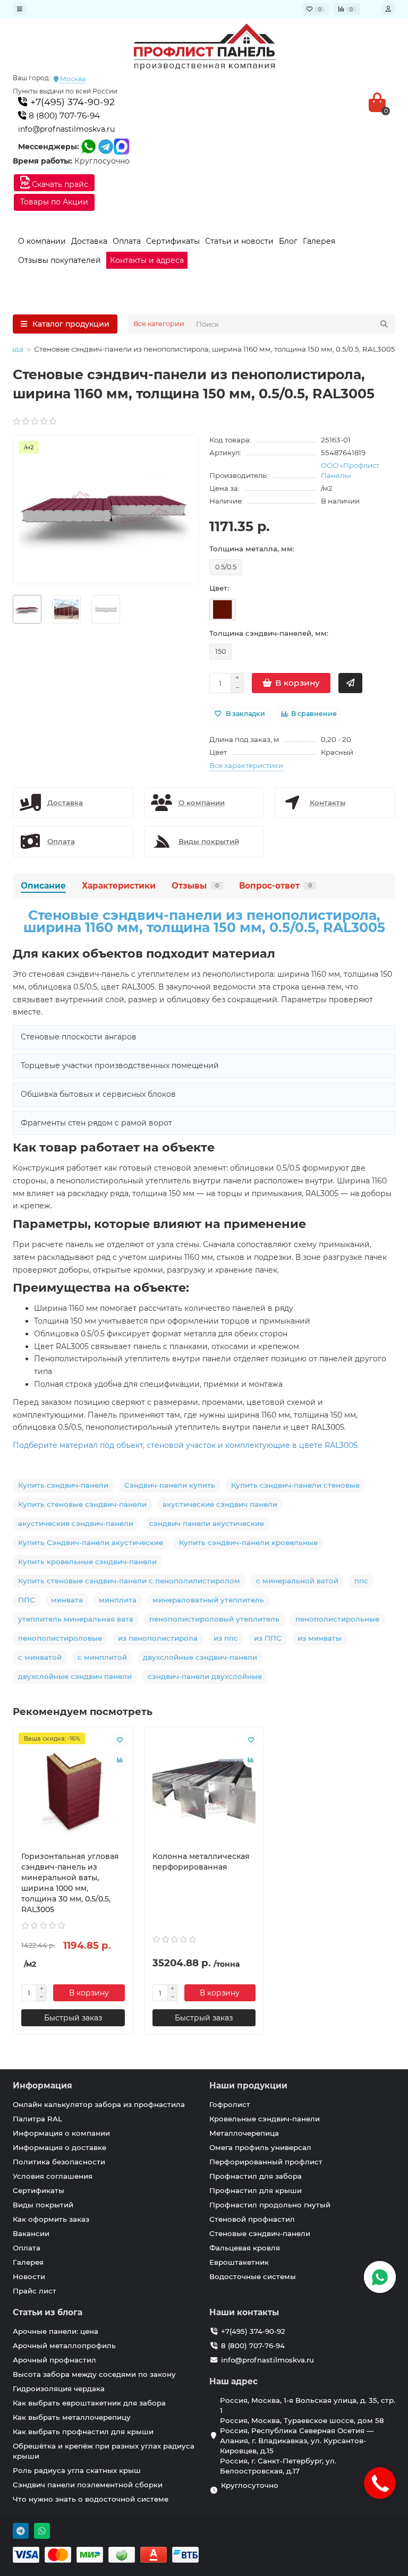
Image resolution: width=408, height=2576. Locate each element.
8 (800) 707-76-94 (63, 116)
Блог (288, 241)
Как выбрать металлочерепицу (72, 2417)
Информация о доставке (59, 2147)
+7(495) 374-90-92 (71, 102)
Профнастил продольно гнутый (270, 2205)
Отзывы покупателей (59, 260)
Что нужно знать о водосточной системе (91, 2499)
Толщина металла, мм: (252, 549)
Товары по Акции (54, 202)
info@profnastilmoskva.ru (66, 129)
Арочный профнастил (54, 2360)
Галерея (319, 241)
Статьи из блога (48, 2312)
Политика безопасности (59, 2162)
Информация (42, 2085)
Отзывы (195, 886)
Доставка (89, 241)
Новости (29, 2276)
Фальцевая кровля (245, 2248)
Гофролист (230, 2104)
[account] (388, 9)
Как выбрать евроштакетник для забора (89, 2403)
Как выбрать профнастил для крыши (83, 2432)
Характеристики (119, 886)
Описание (43, 886)
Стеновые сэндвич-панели (260, 2233)
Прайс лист (35, 2291)
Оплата (127, 241)
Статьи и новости (239, 241)
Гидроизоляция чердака (59, 2389)
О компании (42, 241)
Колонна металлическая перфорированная (201, 1862)
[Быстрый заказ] (350, 683)
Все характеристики (246, 765)
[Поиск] (384, 324)
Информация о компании (61, 2133)
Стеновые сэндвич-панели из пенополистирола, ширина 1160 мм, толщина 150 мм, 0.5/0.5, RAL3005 (204, 922)
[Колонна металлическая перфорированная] (204, 1789)
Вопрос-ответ (275, 886)
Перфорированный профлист (266, 2162)
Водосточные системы (253, 2276)
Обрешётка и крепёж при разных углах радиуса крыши (104, 2451)
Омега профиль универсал (260, 2147)
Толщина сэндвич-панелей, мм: (269, 633)
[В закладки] (120, 1740)
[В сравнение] (120, 1760)
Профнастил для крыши (256, 2190)
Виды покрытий (43, 2205)
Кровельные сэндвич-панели (265, 2119)
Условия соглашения (53, 2176)
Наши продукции (248, 2085)
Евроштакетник (239, 2262)
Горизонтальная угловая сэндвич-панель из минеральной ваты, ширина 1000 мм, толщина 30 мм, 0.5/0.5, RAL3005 (70, 1883)
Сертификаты (173, 241)
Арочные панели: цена (56, 2331)
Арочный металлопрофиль (64, 2345)
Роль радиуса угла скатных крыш (77, 2470)
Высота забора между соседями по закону (94, 2374)
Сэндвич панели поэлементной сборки (88, 2485)
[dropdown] (20, 9)
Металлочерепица (244, 2133)
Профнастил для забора (256, 2176)
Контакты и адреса (147, 260)
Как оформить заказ (51, 2219)
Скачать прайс (59, 184)
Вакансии (31, 2233)
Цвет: (219, 588)
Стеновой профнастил (252, 2219)
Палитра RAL (37, 2119)
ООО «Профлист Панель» (350, 470)
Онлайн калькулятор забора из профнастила (99, 2104)
